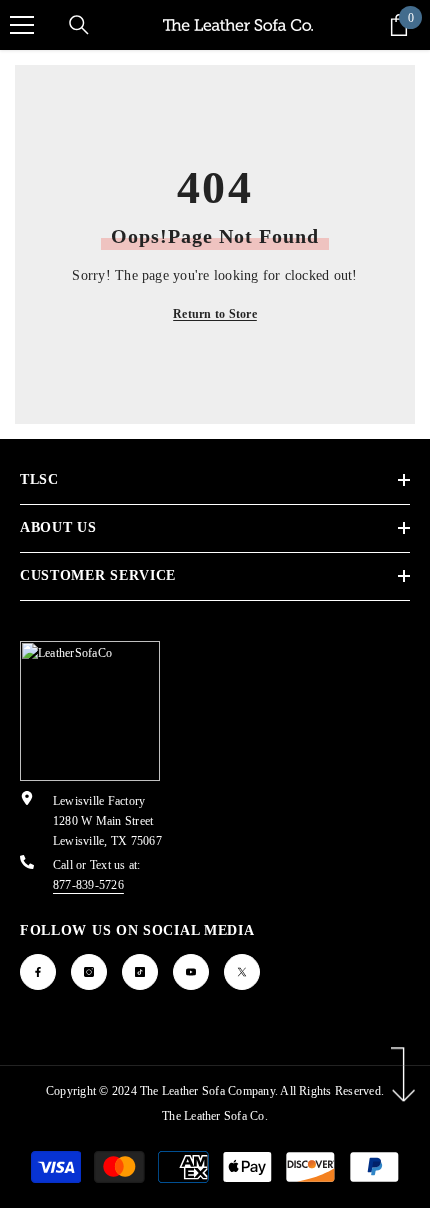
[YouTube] (191, 972)
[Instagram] (89, 972)
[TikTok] (140, 972)
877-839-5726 (88, 885)
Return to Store (215, 314)
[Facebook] (38, 972)
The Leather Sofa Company (207, 1091)
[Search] (79, 25)
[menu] (22, 25)
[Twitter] (242, 972)
